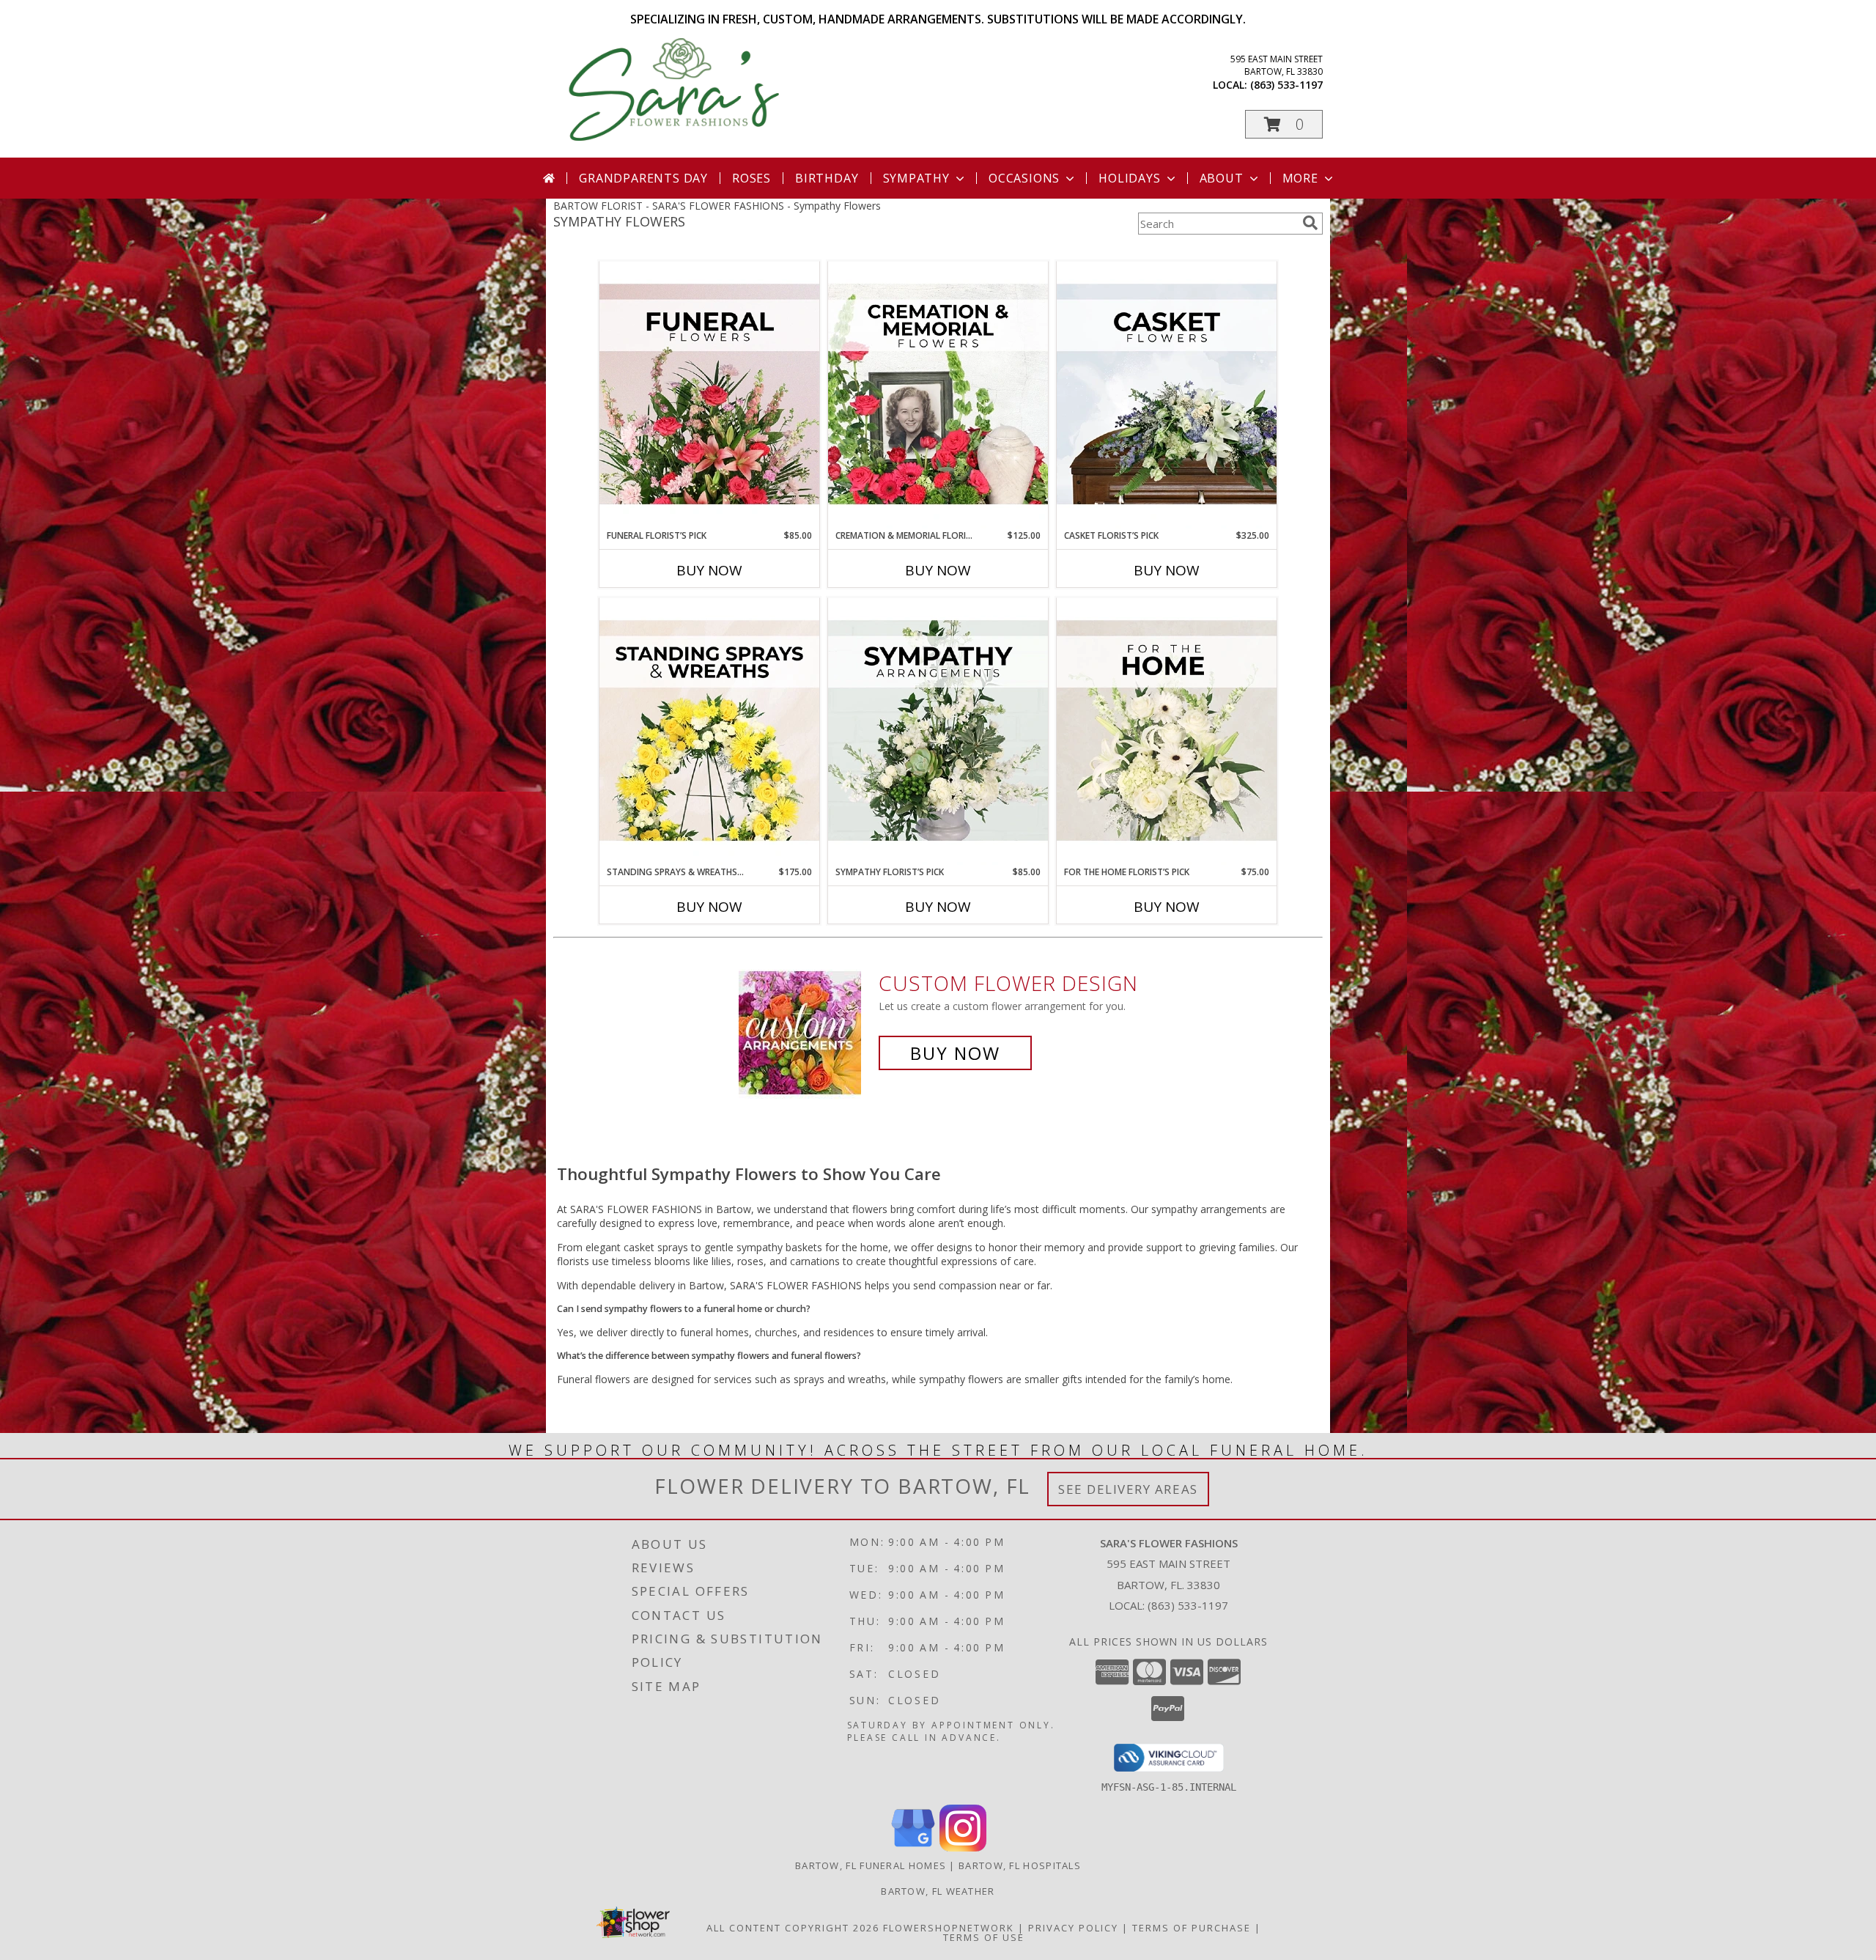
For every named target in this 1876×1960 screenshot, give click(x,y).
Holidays (1129, 178)
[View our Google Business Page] (913, 1847)
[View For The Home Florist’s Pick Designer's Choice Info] (1167, 732)
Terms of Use (984, 1937)
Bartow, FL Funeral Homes (871, 1865)
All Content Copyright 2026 (793, 1928)
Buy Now (709, 570)
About (1222, 178)
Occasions (1024, 178)
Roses (751, 178)
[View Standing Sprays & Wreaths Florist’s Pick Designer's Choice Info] (709, 732)
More (1300, 178)
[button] (1284, 124)
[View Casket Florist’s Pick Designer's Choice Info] (1167, 395)
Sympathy (916, 178)
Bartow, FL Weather (938, 1891)
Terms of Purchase (1192, 1928)
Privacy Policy (1073, 1928)
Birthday (827, 178)
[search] (1310, 223)
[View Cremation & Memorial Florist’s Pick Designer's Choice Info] (938, 395)
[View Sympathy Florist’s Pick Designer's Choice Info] (938, 732)
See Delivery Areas (1128, 1489)
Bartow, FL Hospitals (1020, 1865)
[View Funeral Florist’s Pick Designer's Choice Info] (709, 395)
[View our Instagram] (963, 1847)
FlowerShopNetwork (949, 1928)
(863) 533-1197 (1286, 85)
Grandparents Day (643, 178)
